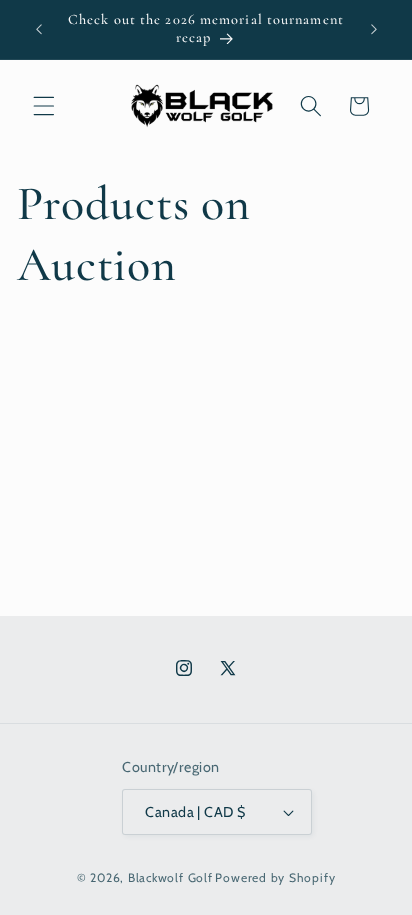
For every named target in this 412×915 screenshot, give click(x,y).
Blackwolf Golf (170, 877)
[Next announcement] (374, 29)
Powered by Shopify (275, 877)
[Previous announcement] (39, 29)
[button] (44, 106)
